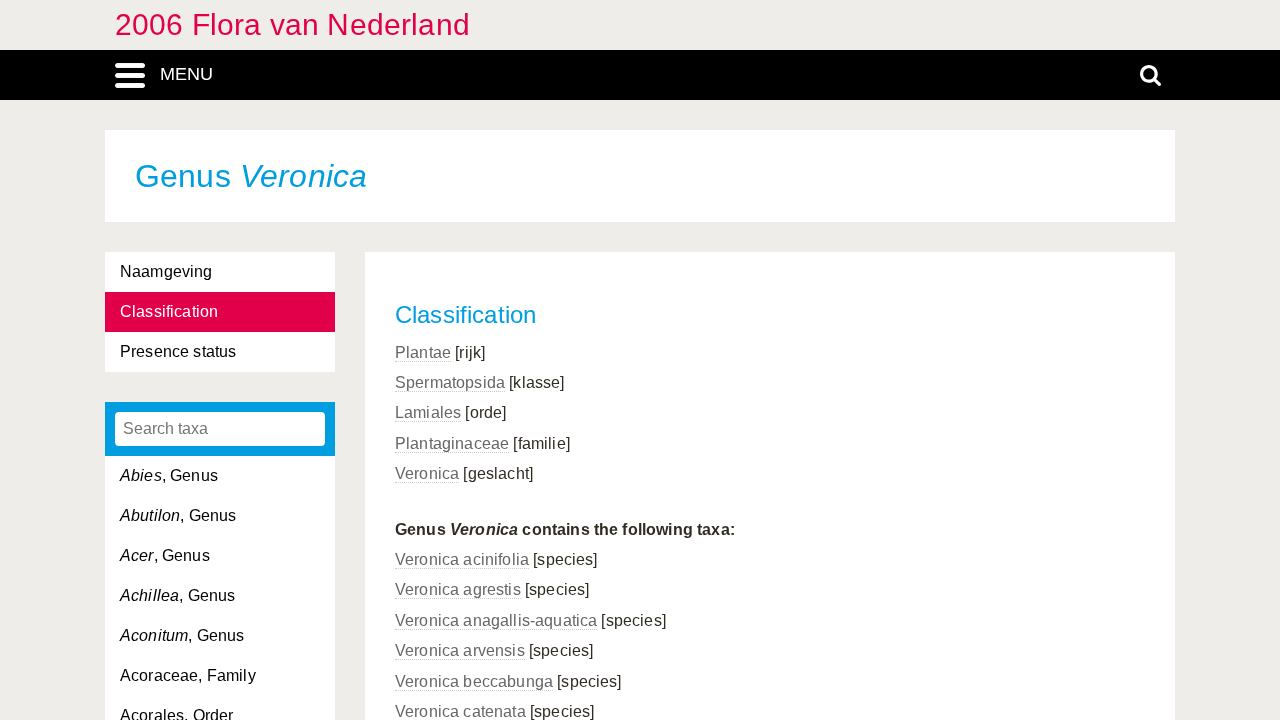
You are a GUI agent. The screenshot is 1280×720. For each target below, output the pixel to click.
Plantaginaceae (452, 443)
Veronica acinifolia (462, 559)
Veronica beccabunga (474, 681)
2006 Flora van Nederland (292, 24)
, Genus (169, 475)
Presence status (178, 351)
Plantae (423, 352)
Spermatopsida (450, 382)
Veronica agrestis (458, 589)
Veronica (427, 473)
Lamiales (428, 412)
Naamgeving (166, 271)
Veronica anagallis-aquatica (496, 620)
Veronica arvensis (460, 650)
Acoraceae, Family (188, 675)
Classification (169, 311)
